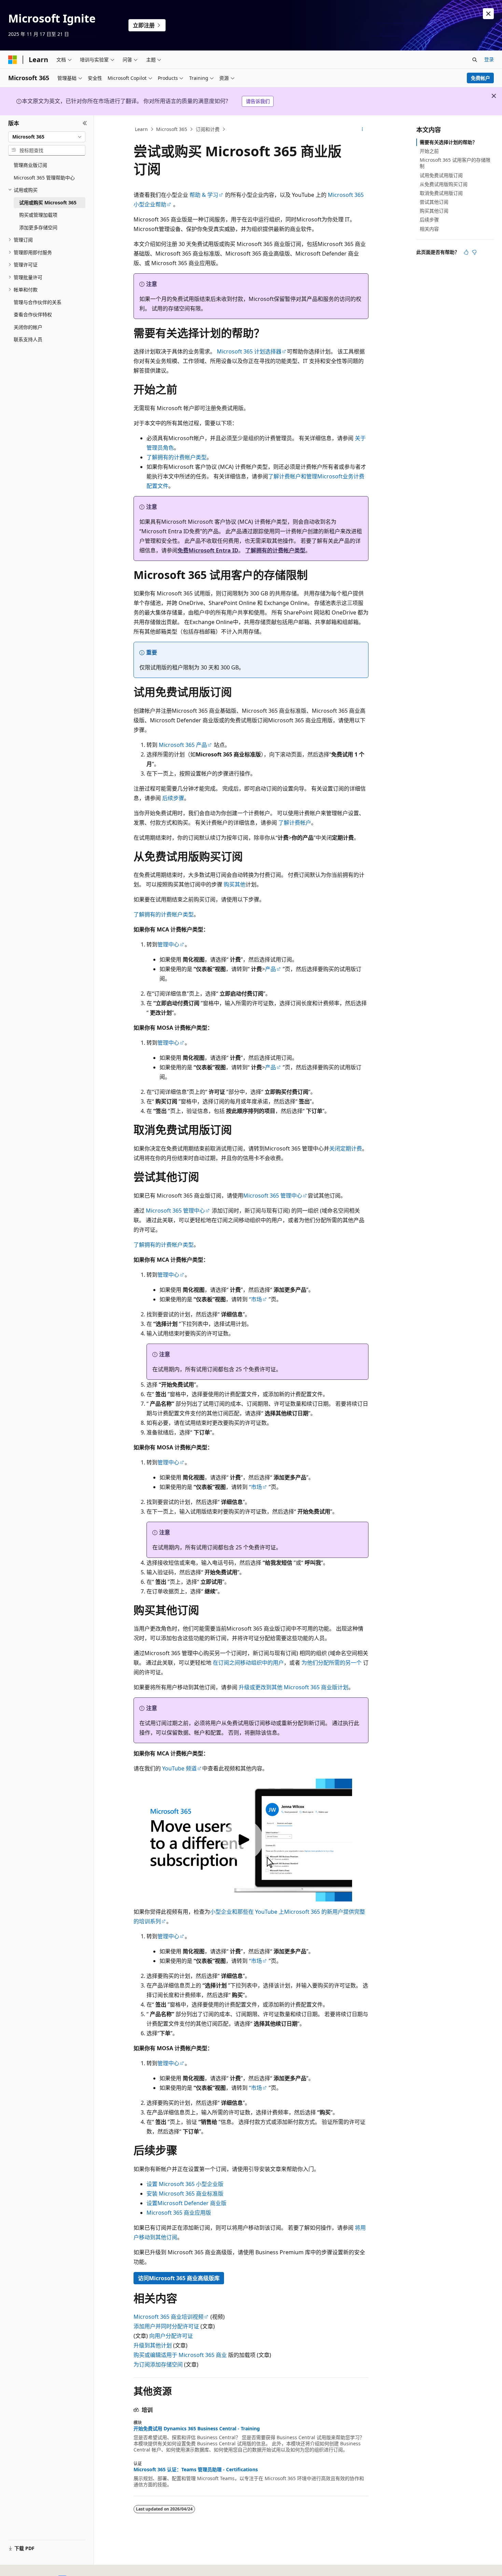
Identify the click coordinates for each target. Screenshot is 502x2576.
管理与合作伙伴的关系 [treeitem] (38, 302)
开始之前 (429, 151)
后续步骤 (173, 798)
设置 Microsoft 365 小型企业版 (185, 2184)
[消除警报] (488, 14)
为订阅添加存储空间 (158, 2364)
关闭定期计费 (346, 1148)
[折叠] (85, 124)
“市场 (255, 1299)
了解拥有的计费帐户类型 (177, 457)
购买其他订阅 (434, 211)
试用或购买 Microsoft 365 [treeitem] (48, 202)
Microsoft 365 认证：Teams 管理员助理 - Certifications (196, 2470)
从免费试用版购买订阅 (444, 184)
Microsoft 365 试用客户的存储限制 (455, 163)
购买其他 (235, 884)
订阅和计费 (208, 129)
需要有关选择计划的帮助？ (448, 142)
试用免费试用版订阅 (441, 175)
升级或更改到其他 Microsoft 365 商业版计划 (294, 1687)
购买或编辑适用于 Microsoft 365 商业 (180, 2355)
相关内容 (429, 229)
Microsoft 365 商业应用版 (179, 2213)
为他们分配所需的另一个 (332, 1663)
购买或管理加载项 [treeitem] (38, 215)
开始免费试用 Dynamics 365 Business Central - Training (197, 2429)
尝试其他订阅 (434, 202)
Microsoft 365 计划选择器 (249, 351)
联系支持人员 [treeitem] (28, 339)
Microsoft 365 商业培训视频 (169, 2317)
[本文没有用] (474, 252)
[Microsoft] (13, 60)
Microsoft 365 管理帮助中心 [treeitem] (44, 178)
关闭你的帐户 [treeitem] (28, 327)
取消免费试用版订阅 (441, 193)
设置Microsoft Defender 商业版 (186, 2203)
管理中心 (168, 944)
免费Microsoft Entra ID (208, 550)
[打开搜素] (475, 60)
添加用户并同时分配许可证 (166, 2326)
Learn (141, 129)
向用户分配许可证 (171, 2336)
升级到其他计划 (153, 2345)
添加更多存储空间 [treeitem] (38, 227)
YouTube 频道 (179, 1768)
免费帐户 (480, 78)
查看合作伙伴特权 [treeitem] (33, 314)
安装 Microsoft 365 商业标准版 (185, 2194)
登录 (489, 59)
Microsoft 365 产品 (183, 745)
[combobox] (47, 137)
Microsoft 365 (172, 129)
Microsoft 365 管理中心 (273, 1196)
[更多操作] (362, 129)
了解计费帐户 (284, 476)
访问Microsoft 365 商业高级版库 (179, 2278)
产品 (270, 969)
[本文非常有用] (466, 252)
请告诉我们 (258, 101)
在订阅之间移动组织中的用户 (248, 1663)
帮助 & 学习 (204, 195)
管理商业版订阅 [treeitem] (30, 165)
